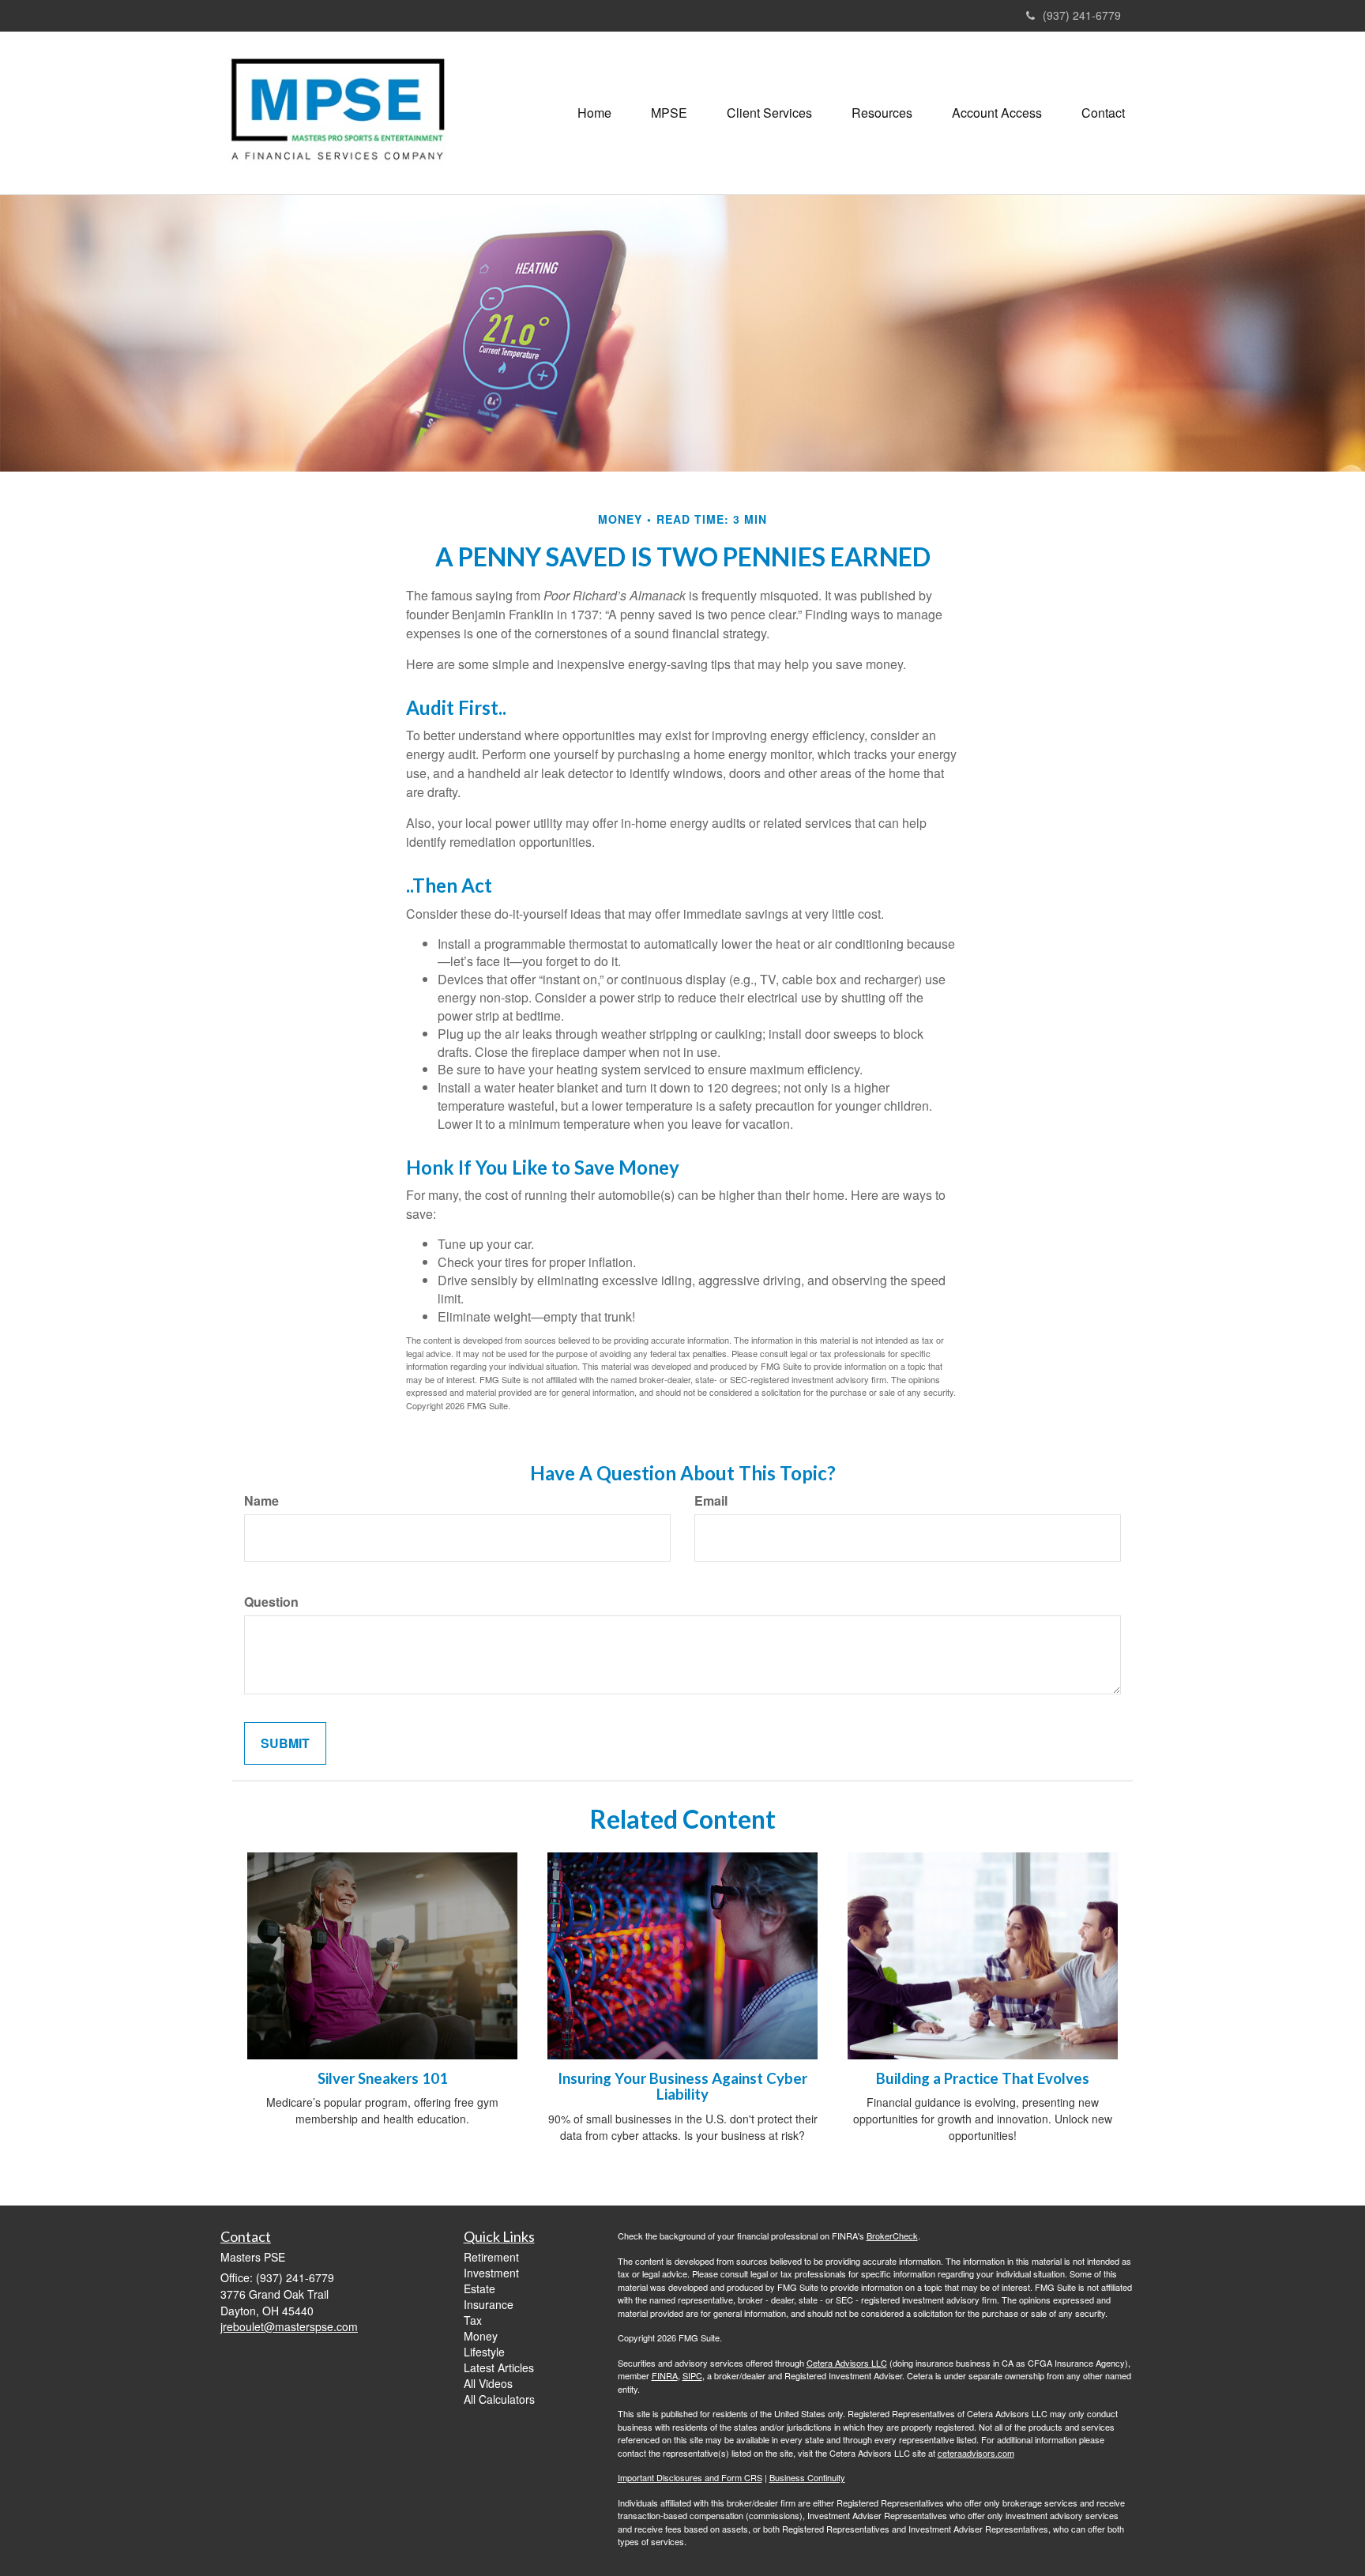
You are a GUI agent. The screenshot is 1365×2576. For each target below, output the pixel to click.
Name (261, 1501)
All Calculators (499, 2399)
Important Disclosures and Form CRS (690, 2477)
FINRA (665, 2375)
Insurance (489, 2304)
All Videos (488, 2383)
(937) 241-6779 (1082, 15)
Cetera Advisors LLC (847, 2363)
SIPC (692, 2375)
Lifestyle (484, 2352)
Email (711, 1501)
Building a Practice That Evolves (983, 2078)
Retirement (491, 2257)
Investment (491, 2273)
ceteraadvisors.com (976, 2453)
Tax (473, 2320)
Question (271, 1602)
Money (481, 2336)
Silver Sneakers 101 (383, 2078)
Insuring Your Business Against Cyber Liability (682, 2087)
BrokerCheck (892, 2236)
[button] (669, 113)
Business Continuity (807, 2477)
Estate (479, 2288)
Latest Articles (499, 2367)
